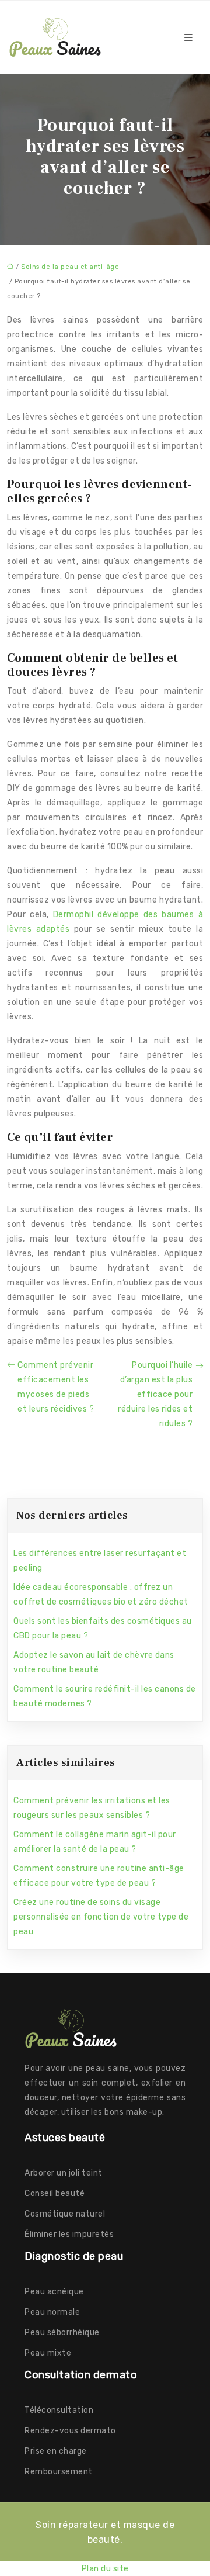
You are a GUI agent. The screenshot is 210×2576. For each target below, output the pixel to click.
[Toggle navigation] (188, 38)
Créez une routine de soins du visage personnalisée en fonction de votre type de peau (101, 1917)
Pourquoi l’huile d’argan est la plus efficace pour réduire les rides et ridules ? (155, 1394)
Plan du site (105, 2569)
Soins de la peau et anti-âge (70, 267)
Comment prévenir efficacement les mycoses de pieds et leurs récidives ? (56, 1387)
